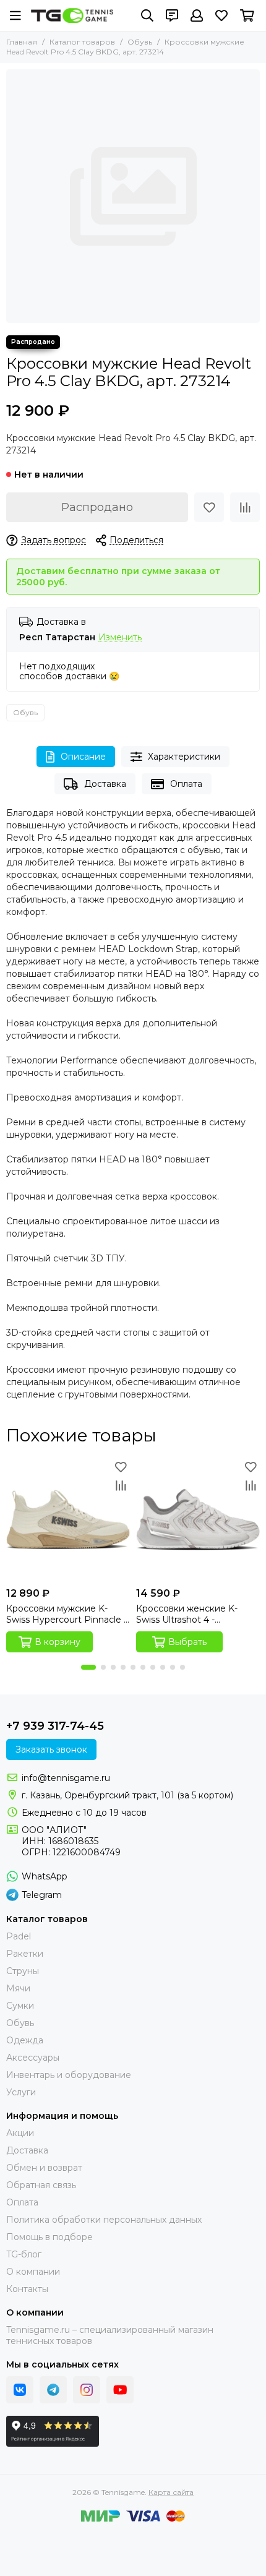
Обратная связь (41, 2185)
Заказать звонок (51, 1750)
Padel (19, 1936)
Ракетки (25, 1954)
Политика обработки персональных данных (104, 2220)
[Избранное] (209, 507)
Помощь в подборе (49, 2237)
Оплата (186, 784)
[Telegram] (53, 2390)
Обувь (140, 42)
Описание (83, 757)
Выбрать (187, 1642)
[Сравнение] (245, 507)
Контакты (27, 2289)
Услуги (21, 2092)
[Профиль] (197, 15)
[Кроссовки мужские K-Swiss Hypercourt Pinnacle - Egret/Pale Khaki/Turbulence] (68, 1519)
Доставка (105, 784)
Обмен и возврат (44, 2168)
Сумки (20, 2006)
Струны (23, 1971)
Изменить (120, 638)
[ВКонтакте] (20, 2390)
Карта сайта (171, 2492)
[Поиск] (147, 15)
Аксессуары (33, 2058)
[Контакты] (172, 15)
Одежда (25, 2040)
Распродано (97, 507)
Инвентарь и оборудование (69, 2075)
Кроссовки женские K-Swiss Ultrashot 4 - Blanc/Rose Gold (187, 1614)
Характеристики (184, 757)
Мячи (18, 1988)
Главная (22, 42)
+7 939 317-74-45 (55, 1726)
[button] (88, 1667)
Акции (20, 2133)
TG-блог (24, 2254)
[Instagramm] (87, 2390)
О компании (33, 2272)
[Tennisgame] (72, 15)
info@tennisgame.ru (66, 1778)
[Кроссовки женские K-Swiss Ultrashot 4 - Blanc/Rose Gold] (198, 1519)
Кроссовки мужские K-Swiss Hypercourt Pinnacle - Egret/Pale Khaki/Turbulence (66, 1614)
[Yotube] (120, 2390)
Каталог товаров (82, 42)
